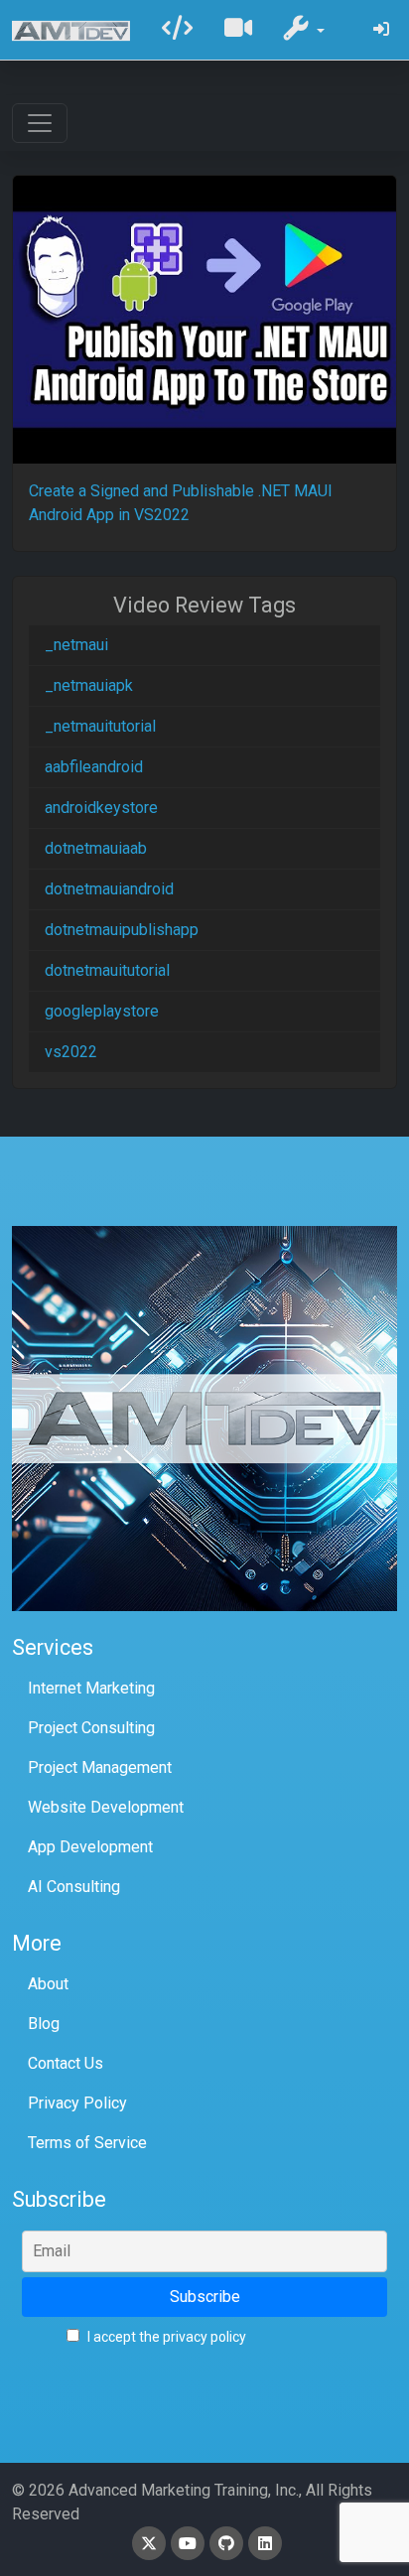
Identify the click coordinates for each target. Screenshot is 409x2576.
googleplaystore (102, 1011)
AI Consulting (74, 1887)
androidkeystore (101, 808)
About (48, 1984)
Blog (44, 2024)
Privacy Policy (77, 2103)
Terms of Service (87, 2143)
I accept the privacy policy (165, 2337)
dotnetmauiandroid (109, 889)
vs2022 (71, 1052)
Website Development (106, 1807)
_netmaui (76, 645)
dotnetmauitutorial (107, 970)
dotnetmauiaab (96, 848)
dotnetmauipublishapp (122, 930)
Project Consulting (91, 1728)
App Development (90, 1847)
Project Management (100, 1767)
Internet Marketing (91, 1688)
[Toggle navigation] (40, 123)
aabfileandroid (94, 767)
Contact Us (66, 2063)
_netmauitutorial (100, 726)
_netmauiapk (89, 685)
